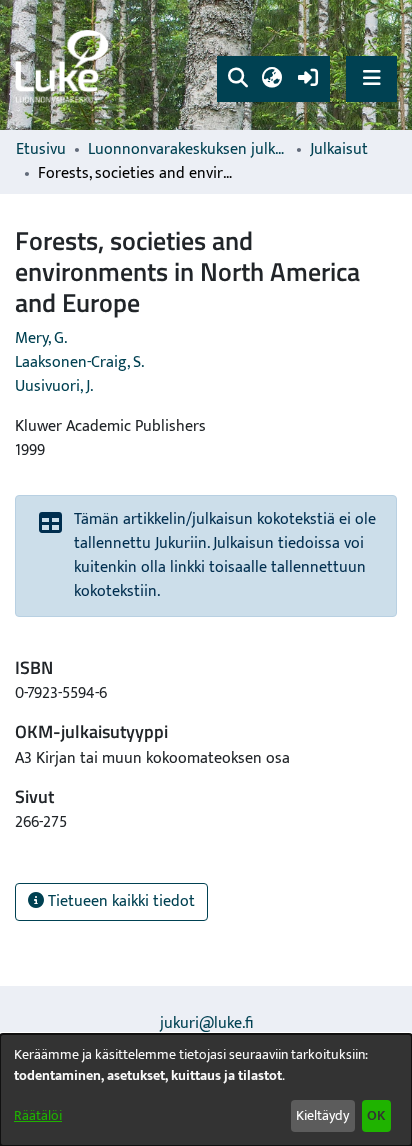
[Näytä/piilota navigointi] (371, 78)
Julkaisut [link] (339, 150)
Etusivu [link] (41, 150)
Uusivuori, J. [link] (54, 386)
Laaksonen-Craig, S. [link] (79, 362)
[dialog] (206, 1090)
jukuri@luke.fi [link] (206, 1023)
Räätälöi (38, 1115)
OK (376, 1115)
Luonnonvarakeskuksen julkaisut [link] (188, 150)
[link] (65, 65)
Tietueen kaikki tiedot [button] (119, 901)
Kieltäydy (322, 1115)
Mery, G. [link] (41, 338)
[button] (237, 79)
